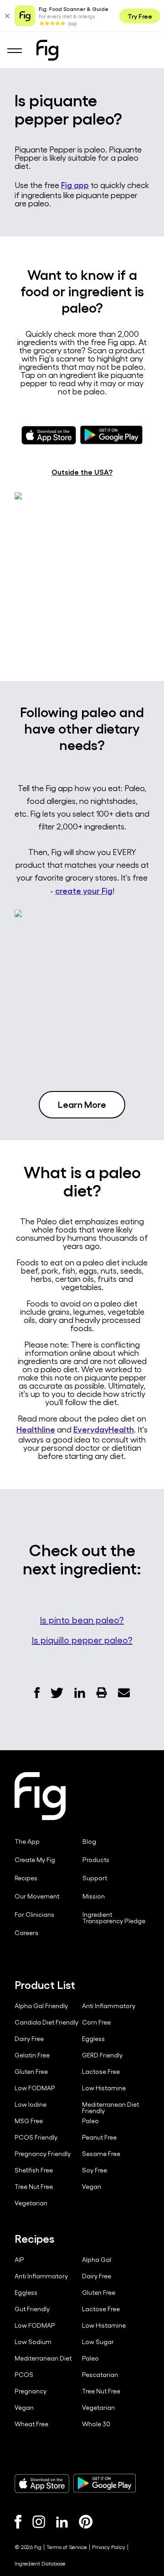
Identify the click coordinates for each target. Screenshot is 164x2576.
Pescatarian (100, 2375)
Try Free (140, 16)
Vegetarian (31, 2203)
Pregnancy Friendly (43, 2154)
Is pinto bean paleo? (82, 1620)
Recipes (26, 1878)
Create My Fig (35, 1860)
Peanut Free (99, 2137)
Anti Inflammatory (109, 2006)
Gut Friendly (32, 2309)
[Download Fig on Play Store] (104, 2483)
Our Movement (37, 1896)
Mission (94, 1896)
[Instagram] (39, 2522)
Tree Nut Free (34, 2187)
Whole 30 (96, 2424)
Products (96, 1860)
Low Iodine (31, 2104)
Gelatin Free (32, 2055)
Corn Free (96, 2022)
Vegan (92, 2187)
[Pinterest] (86, 2522)
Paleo (90, 2121)
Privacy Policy (109, 2547)
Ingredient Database (40, 2563)
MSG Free (29, 2121)
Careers (26, 1933)
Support (95, 1878)
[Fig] (47, 50)
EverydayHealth (104, 1429)
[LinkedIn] (62, 2522)
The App (27, 1841)
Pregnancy (31, 2391)
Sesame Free (101, 2154)
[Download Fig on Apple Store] (42, 2483)
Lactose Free (101, 2072)
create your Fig (84, 890)
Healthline (36, 1429)
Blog (89, 1841)
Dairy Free (29, 2039)
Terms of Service (67, 2547)
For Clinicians (34, 1915)
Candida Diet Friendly (46, 2022)
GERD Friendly (102, 2055)
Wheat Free (31, 2424)
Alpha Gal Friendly (41, 2006)
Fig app (75, 184)
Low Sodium (33, 2342)
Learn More (82, 1104)
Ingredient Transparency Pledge (114, 1918)
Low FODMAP (35, 2088)
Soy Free (95, 2170)
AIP (19, 2260)
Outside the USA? (82, 472)
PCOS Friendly (36, 2137)
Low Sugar (98, 2342)
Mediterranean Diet (43, 2358)
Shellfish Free (34, 2170)
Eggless (93, 2039)
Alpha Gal (97, 2260)
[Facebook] (18, 2522)
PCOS (24, 2375)
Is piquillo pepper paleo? (82, 1640)
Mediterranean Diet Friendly (110, 2108)
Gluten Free (31, 2072)
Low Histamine (104, 2088)
